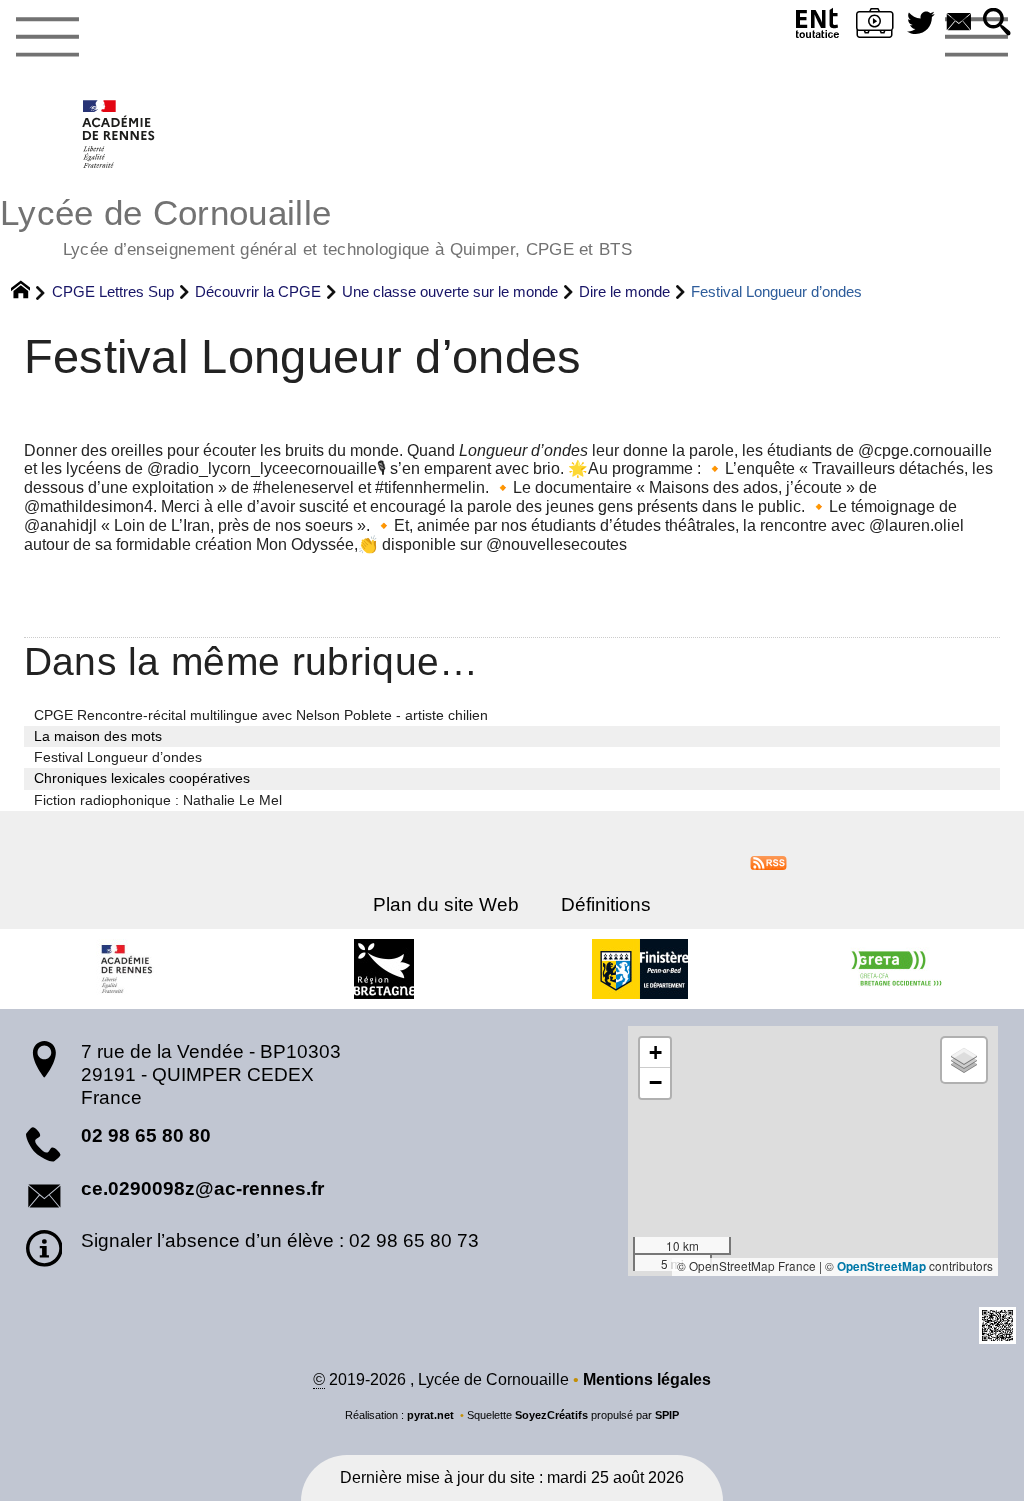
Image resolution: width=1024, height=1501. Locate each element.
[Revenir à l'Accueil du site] (29, 292)
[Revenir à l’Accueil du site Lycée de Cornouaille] (119, 134)
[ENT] (818, 27)
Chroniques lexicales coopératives (142, 778)
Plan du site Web (446, 904)
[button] (997, 23)
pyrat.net (430, 1415)
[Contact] (959, 23)
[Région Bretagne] (384, 969)
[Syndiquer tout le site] (768, 861)
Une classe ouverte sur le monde (450, 291)
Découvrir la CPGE (258, 291)
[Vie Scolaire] (875, 27)
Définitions (606, 904)
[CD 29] (640, 969)
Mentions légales (647, 1379)
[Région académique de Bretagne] (128, 969)
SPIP (667, 1415)
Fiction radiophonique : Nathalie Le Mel (158, 800)
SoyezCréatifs (551, 1415)
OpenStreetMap (881, 1266)
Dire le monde (624, 291)
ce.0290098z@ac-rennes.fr (202, 1188)
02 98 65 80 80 (146, 1135)
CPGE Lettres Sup (113, 291)
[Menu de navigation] (47, 38)
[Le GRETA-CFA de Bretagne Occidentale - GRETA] (896, 969)
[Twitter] (921, 23)
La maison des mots (98, 736)
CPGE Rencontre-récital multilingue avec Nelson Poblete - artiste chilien (261, 715)
